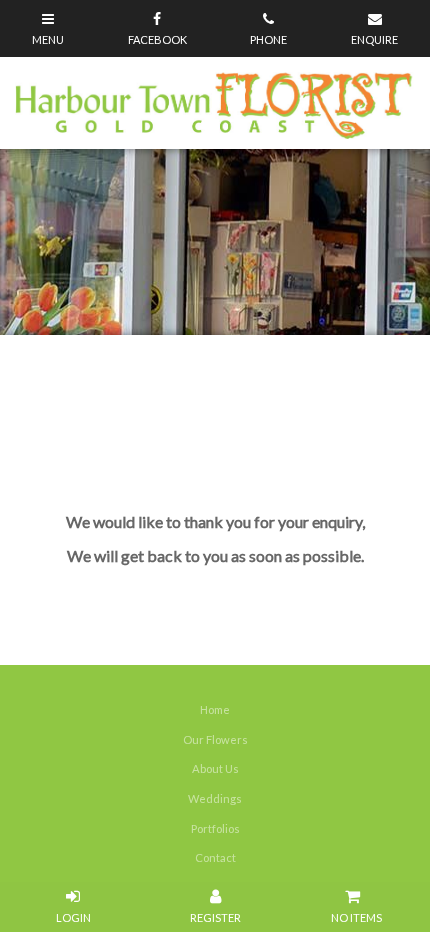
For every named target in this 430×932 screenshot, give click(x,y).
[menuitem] (215, 710)
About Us (215, 768)
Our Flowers (215, 739)
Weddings (215, 798)
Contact (215, 857)
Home (215, 709)
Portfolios (215, 828)
